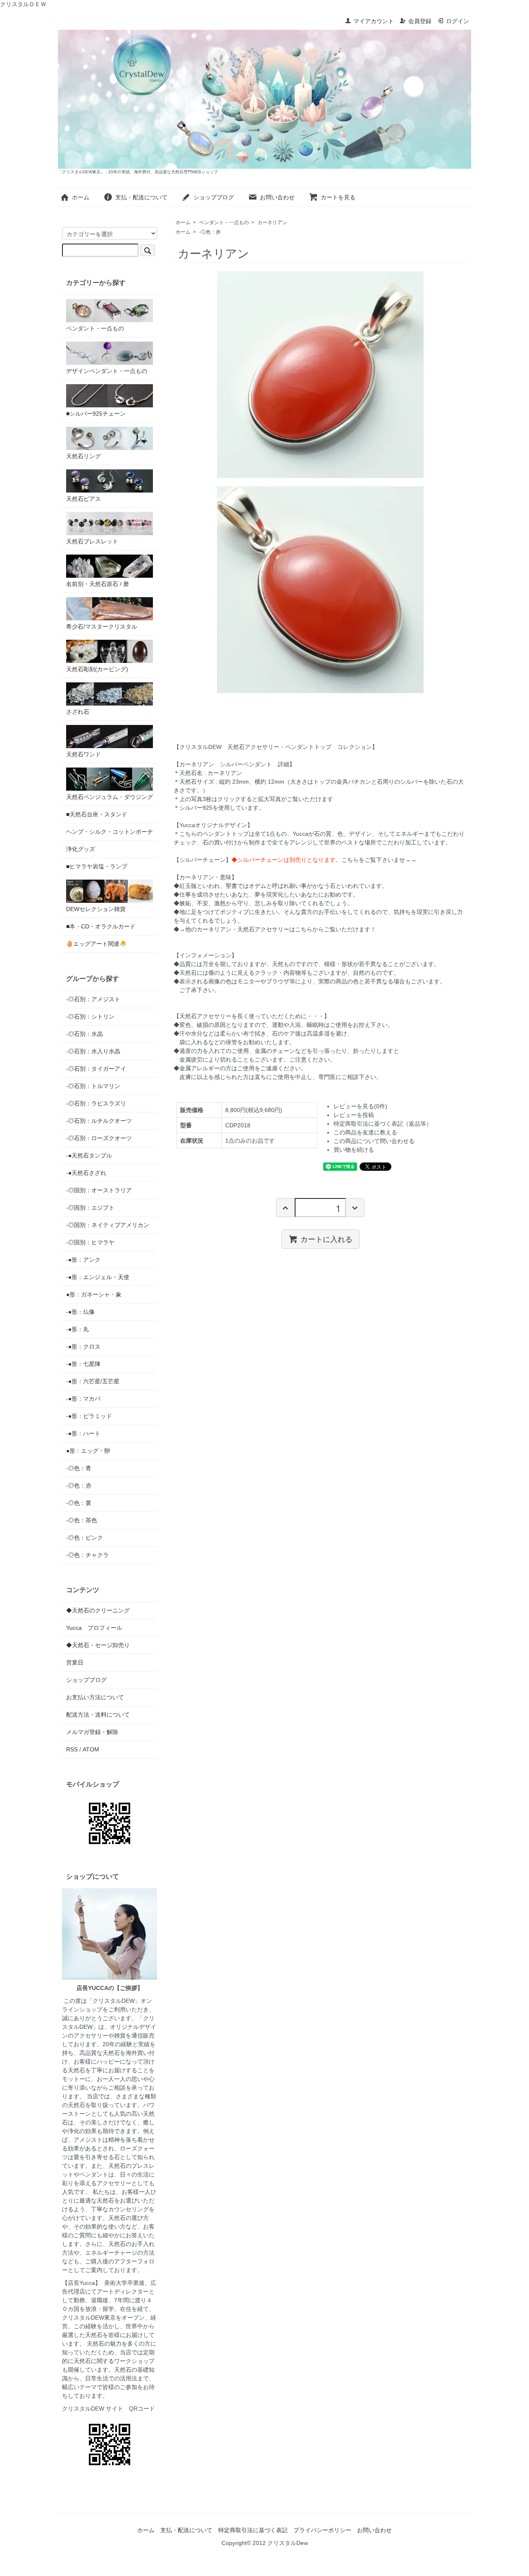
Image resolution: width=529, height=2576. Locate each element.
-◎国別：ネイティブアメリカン (108, 1225)
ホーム (81, 197)
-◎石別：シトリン (90, 1017)
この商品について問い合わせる (374, 1141)
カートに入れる (326, 1239)
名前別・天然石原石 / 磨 (98, 584)
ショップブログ (214, 197)
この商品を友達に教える (365, 1132)
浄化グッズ (81, 849)
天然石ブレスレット (92, 541)
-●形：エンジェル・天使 (98, 1277)
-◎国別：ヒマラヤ (90, 1242)
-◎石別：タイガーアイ (96, 1069)
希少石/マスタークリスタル (102, 627)
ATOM (91, 1749)
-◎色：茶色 (82, 1520)
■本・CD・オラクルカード (101, 926)
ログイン (458, 21)
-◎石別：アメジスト (93, 999)
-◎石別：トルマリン (93, 1086)
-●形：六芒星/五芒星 (93, 1381)
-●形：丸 (77, 1329)
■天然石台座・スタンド (97, 814)
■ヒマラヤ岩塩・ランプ (97, 866)
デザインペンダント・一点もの (107, 371)
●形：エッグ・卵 (88, 1451)
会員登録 (420, 21)
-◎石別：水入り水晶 (93, 1051)
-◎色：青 (79, 1468)
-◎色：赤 (210, 232)
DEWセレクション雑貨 (96, 909)
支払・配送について (141, 197)
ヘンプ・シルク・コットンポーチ (110, 832)
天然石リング (83, 456)
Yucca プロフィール (94, 1628)
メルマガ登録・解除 (92, 1732)
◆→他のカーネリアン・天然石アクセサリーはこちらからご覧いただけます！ (275, 929)
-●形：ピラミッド (89, 1416)
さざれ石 (78, 712)
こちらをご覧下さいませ (373, 860)
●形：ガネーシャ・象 (94, 1294)
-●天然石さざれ (86, 1173)
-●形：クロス (83, 1347)
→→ (411, 860)
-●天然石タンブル (89, 1155)
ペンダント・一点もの (224, 222)
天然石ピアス (83, 499)
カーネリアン (272, 222)
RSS (72, 1749)
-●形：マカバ (83, 1399)
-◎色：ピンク (85, 1538)
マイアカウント (374, 21)
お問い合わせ (277, 197)
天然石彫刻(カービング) (97, 669)
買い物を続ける (354, 1150)
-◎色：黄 (79, 1503)
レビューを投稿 (354, 1115)
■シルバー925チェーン (96, 414)
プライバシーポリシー (322, 2530)
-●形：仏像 (80, 1312)
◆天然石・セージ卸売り (98, 1645)
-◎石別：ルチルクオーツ (99, 1121)
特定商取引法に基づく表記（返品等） (383, 1124)
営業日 (75, 1662)
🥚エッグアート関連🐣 (96, 944)
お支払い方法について (95, 1697)
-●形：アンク (83, 1260)
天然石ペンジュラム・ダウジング (110, 797)
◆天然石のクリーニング (98, 1610)
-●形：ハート (83, 1433)
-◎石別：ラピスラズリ (96, 1103)
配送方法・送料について (98, 1715)
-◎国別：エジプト (90, 1208)
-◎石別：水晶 (85, 1034)
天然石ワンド (83, 754)
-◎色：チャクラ (87, 1555)
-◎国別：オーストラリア (99, 1190)
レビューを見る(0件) (360, 1106)
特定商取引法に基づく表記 (253, 2530)
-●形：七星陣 (83, 1364)
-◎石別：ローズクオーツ (99, 1138)
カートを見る (338, 197)
